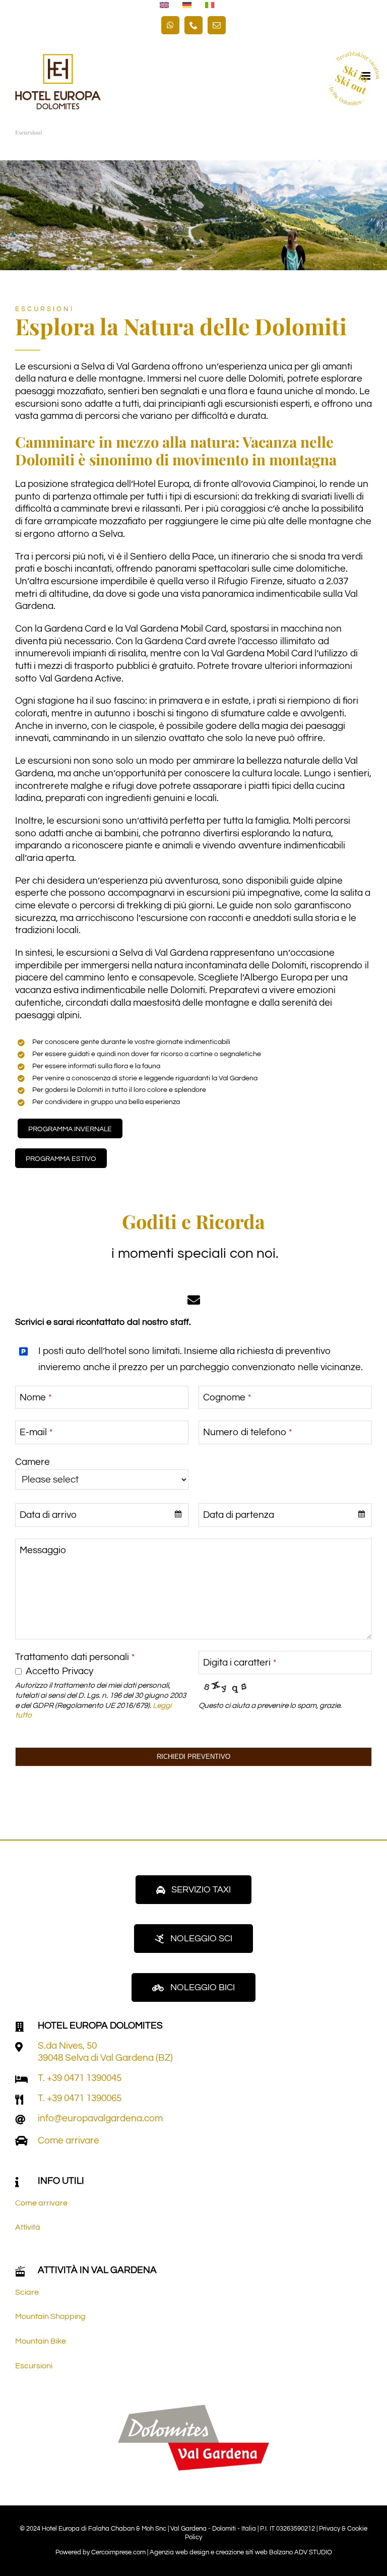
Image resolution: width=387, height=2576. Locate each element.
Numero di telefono (247, 1432)
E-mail (36, 1432)
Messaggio (43, 1550)
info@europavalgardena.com (100, 2118)
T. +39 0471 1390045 (80, 2078)
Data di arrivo (48, 1515)
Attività (28, 2227)
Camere (33, 1462)
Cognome (227, 1397)
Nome (36, 1397)
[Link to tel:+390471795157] (21, 2079)
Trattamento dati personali (75, 1657)
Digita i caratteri (240, 1663)
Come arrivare (69, 2140)
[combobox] (102, 1515)
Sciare (27, 2292)
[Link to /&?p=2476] (19, 2047)
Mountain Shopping (50, 2316)
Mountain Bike (41, 2341)
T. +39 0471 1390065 (80, 2098)
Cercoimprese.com (118, 2552)
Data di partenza (239, 1515)
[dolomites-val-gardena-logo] (193, 2409)
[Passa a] (164, 6)
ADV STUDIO (313, 2552)
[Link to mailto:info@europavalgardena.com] (20, 2120)
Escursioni (34, 2366)
